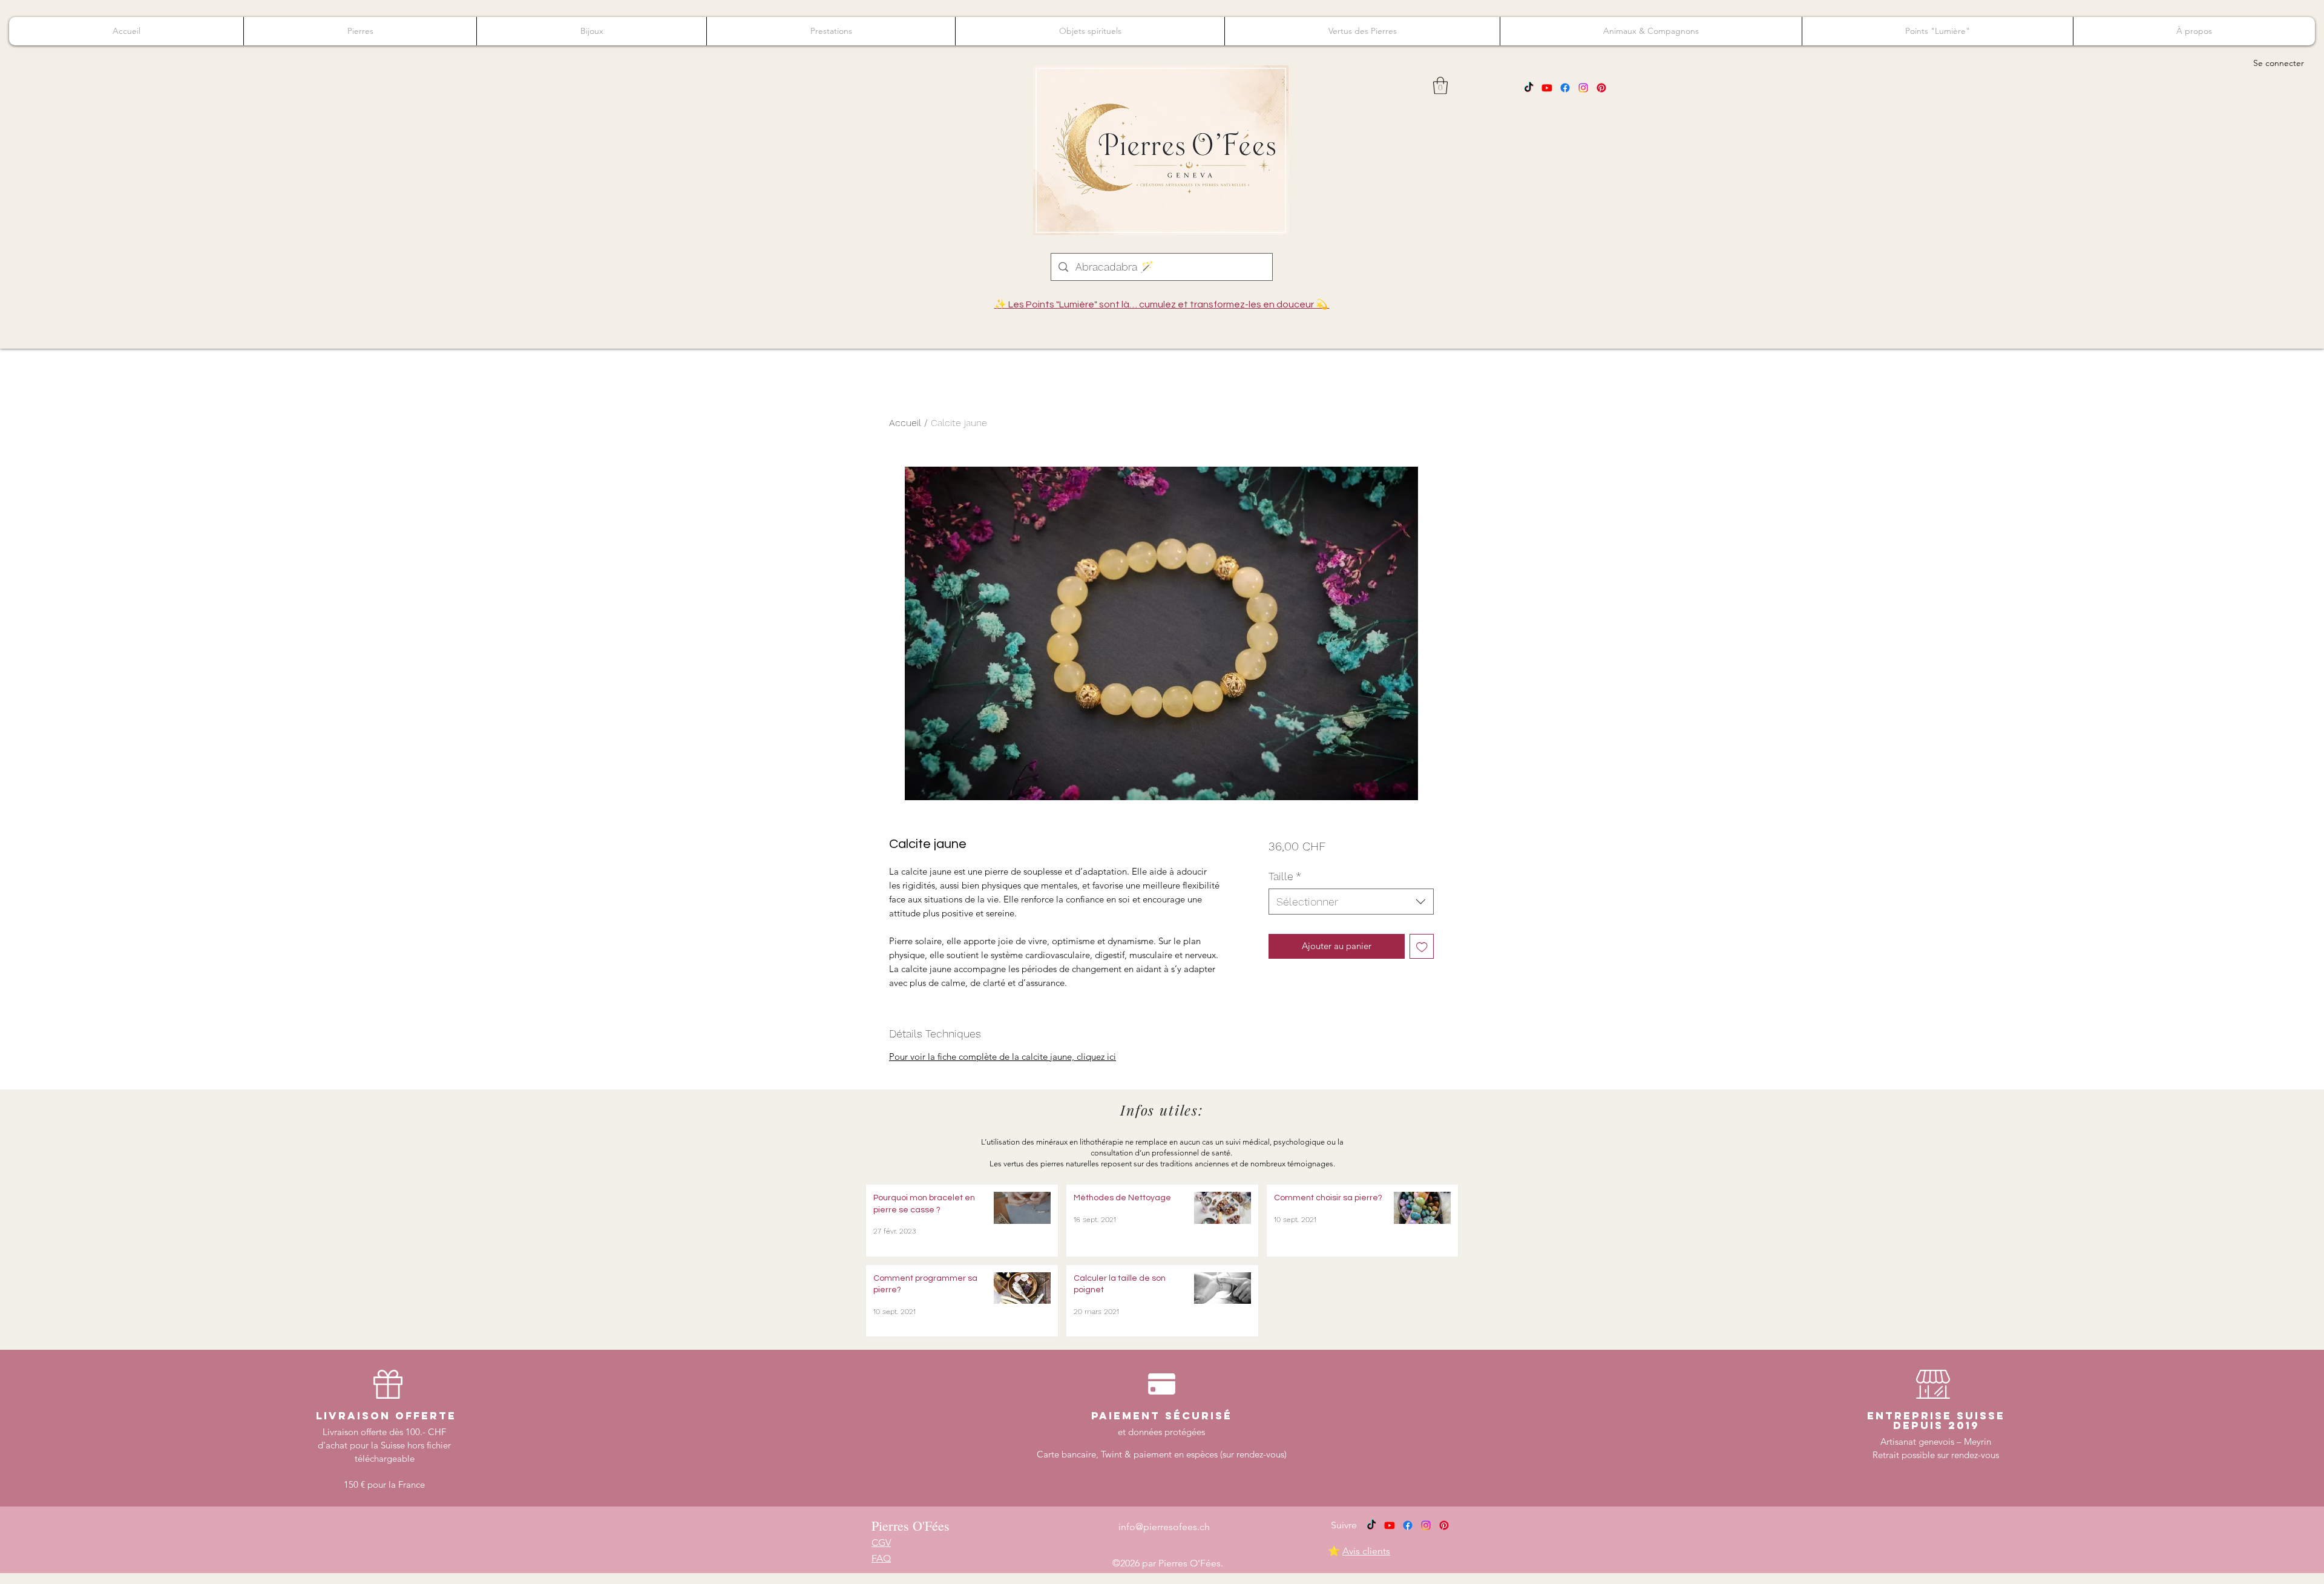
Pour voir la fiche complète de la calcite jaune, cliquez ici (1003, 1057)
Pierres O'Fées (911, 1526)
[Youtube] (1547, 88)
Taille (1285, 876)
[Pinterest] (1601, 88)
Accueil (905, 423)
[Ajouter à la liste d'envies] (1422, 946)
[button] (1440, 86)
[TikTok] (1529, 88)
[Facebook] (1565, 88)
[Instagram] (1583, 88)
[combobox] (1351, 902)
